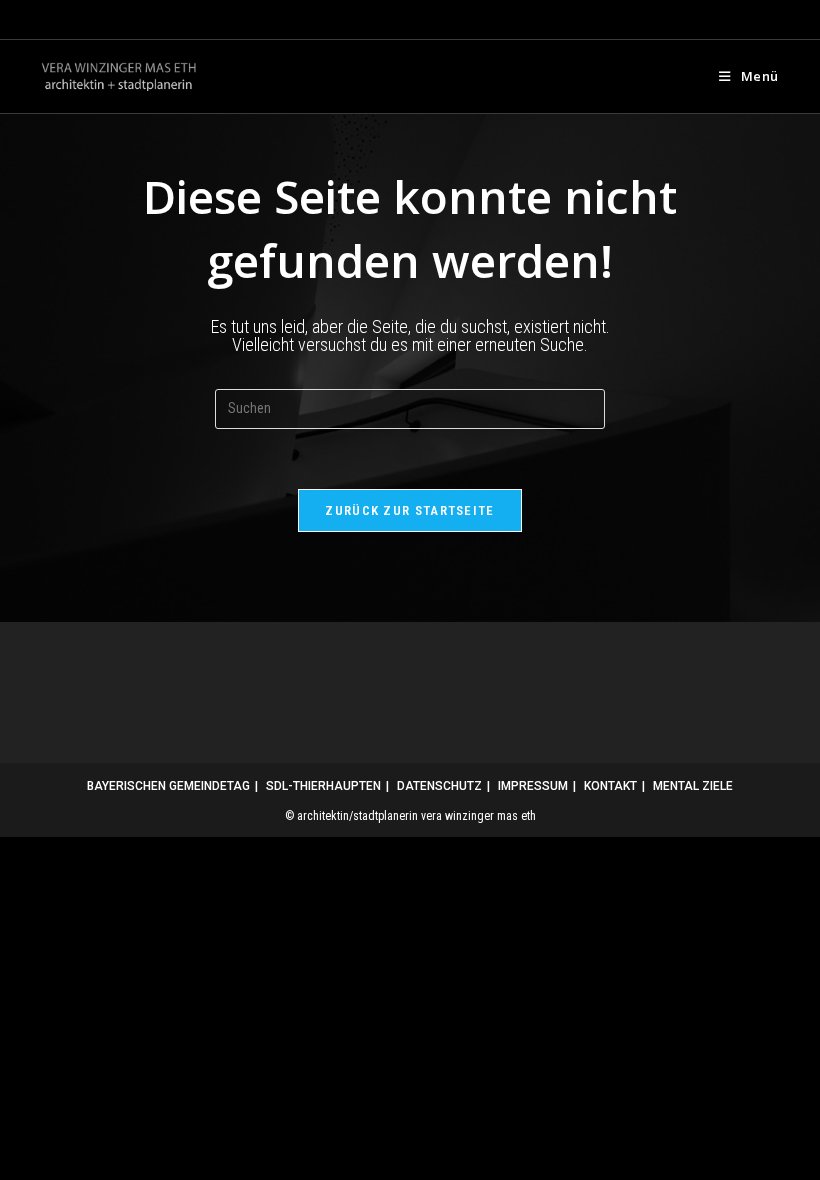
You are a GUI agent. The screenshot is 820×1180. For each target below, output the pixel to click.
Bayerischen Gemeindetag (168, 786)
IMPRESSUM (533, 786)
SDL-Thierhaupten (323, 786)
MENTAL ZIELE (693, 786)
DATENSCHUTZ (439, 786)
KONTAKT (610, 786)
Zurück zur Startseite (409, 510)
